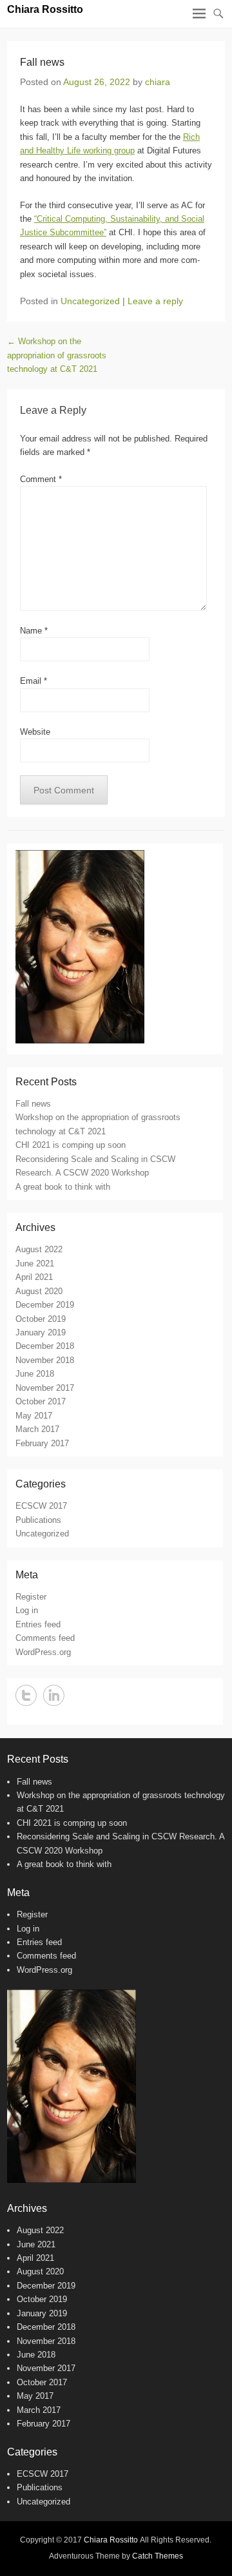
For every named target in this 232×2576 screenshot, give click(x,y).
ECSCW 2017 (41, 1506)
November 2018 (45, 1360)
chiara (158, 82)
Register (31, 1597)
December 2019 (45, 1305)
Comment (41, 479)
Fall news (33, 1104)
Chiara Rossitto (45, 9)
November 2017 (45, 1388)
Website (35, 732)
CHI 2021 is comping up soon (71, 1145)
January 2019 (41, 1332)
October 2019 (41, 1319)
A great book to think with (63, 1187)
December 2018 (45, 1346)
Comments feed (45, 1638)
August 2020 (39, 1291)
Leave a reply (155, 301)
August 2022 (39, 1249)
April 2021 (34, 1277)
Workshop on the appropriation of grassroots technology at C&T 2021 (57, 355)
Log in (27, 1610)
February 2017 (42, 1443)
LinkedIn (54, 1695)
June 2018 (35, 1374)
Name (34, 631)
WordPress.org (43, 1652)
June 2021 (35, 1264)
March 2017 (37, 1429)
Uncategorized (90, 301)
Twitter (26, 1695)
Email (34, 681)
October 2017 (41, 1401)
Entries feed (38, 1624)
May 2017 (34, 1416)
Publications (38, 1520)
